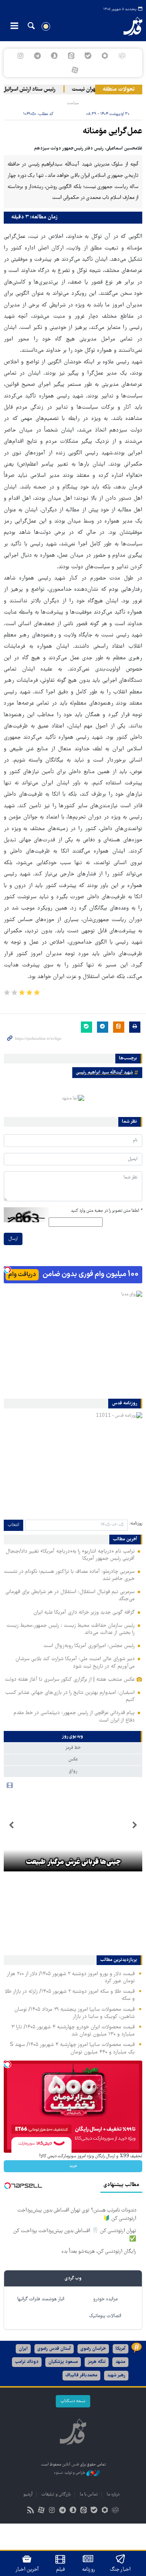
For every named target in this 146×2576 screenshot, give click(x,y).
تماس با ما (89, 2495)
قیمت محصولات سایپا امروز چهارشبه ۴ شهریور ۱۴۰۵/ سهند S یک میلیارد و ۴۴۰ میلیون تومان (72, 2048)
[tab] (73, 1737)
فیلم (60, 2570)
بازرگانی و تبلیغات (56, 2495)
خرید (73, 2166)
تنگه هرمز (97, 2362)
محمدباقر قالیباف (81, 2375)
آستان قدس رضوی (54, 2349)
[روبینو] (105, 56)
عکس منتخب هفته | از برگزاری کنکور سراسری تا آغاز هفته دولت (70, 1680)
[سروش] (54, 56)
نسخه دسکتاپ (73, 2401)
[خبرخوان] (31, 2511)
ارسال (13, 1239)
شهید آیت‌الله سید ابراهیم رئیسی (104, 1073)
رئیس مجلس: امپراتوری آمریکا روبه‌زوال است (89, 1646)
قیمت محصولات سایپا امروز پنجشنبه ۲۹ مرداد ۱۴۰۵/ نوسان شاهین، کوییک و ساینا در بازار (74, 2013)
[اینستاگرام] (20, 56)
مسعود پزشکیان (63, 2362)
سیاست (73, 103)
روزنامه (88, 2570)
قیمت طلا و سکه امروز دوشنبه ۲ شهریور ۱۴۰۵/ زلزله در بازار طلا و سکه (70, 1995)
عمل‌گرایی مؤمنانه (112, 132)
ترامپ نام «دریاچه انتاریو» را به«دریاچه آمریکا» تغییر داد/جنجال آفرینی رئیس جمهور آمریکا (70, 1555)
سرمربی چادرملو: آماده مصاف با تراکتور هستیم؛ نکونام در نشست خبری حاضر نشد (69, 1575)
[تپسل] (7, 1270)
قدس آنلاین (128, 26)
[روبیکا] (122, 56)
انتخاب (13, 1525)
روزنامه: (136, 1524)
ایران (23, 2349)
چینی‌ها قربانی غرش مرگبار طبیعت (73, 1862)
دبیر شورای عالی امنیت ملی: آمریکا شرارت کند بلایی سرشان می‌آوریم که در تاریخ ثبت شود (75, 1663)
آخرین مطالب (125, 1540)
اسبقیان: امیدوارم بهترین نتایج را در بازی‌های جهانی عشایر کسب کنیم (70, 1696)
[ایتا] (71, 56)
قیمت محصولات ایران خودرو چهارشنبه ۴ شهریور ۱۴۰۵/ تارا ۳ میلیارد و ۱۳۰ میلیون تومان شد (73, 2031)
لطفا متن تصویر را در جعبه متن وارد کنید (107, 1211)
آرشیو (28, 2495)
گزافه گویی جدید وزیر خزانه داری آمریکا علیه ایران (84, 1613)
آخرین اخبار (27, 2570)
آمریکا (121, 2349)
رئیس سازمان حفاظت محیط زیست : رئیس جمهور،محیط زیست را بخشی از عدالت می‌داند (71, 1629)
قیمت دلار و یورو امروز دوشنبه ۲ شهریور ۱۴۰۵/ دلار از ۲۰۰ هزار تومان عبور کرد (71, 1978)
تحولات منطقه (119, 90)
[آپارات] (75, 70)
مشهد (120, 2362)
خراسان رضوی (93, 2349)
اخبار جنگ (120, 2570)
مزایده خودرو (105, 2299)
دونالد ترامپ (27, 2362)
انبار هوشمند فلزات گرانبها (41, 2299)
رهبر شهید (116, 2375)
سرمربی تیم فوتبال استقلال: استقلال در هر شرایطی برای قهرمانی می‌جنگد (70, 1596)
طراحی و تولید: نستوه (70, 2473)
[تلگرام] (37, 56)
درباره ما (113, 2495)
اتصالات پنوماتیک (105, 2316)
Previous (135, 1825)
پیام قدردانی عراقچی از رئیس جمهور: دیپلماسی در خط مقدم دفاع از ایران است (74, 1717)
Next (11, 1825)
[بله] (88, 56)
